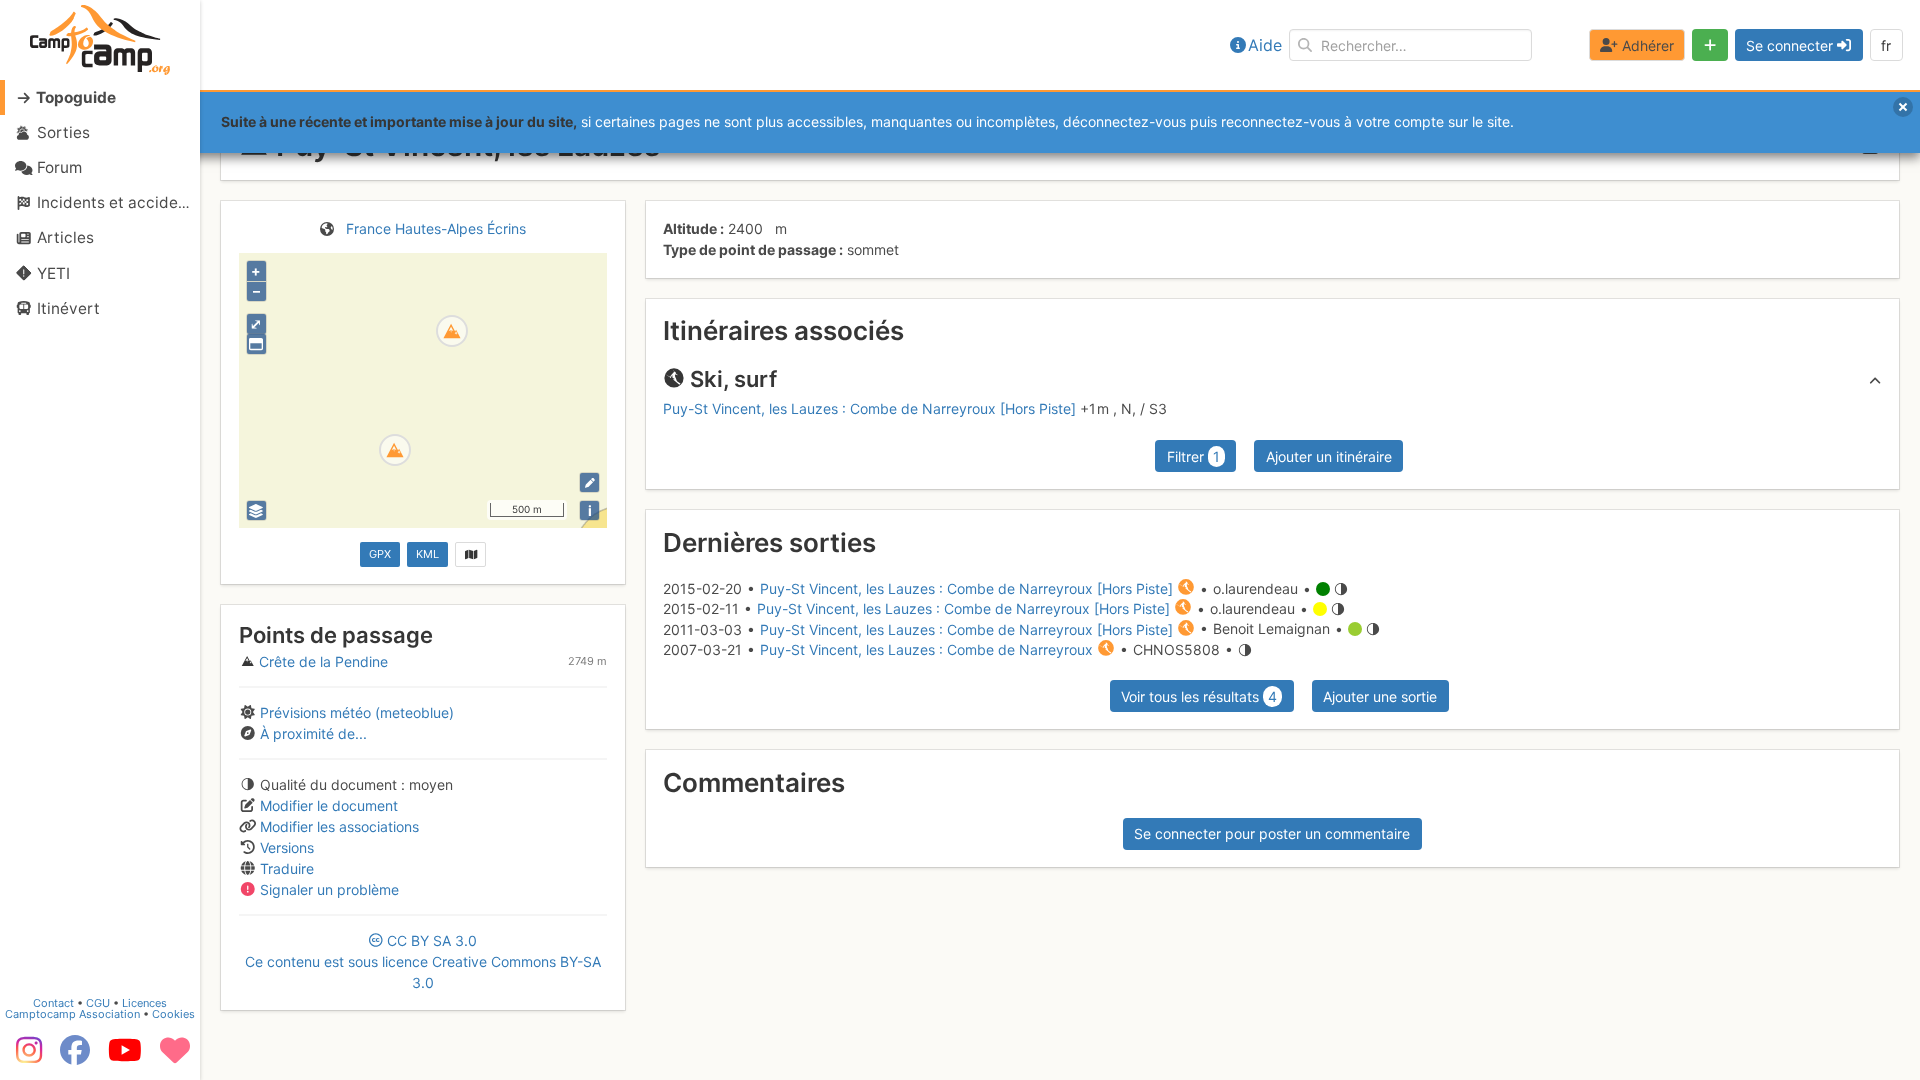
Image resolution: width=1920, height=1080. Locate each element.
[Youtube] (125, 1057)
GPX (380, 554)
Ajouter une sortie (1380, 696)
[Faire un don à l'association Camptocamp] (175, 1057)
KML (427, 554)
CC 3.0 (423, 961)
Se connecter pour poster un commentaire (1272, 833)
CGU (98, 1003)
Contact (53, 1003)
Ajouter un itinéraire (1329, 456)
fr (1886, 45)
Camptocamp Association (72, 1014)
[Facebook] (75, 1057)
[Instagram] (25, 1057)
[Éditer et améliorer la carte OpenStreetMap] (589, 482)
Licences (144, 1003)
